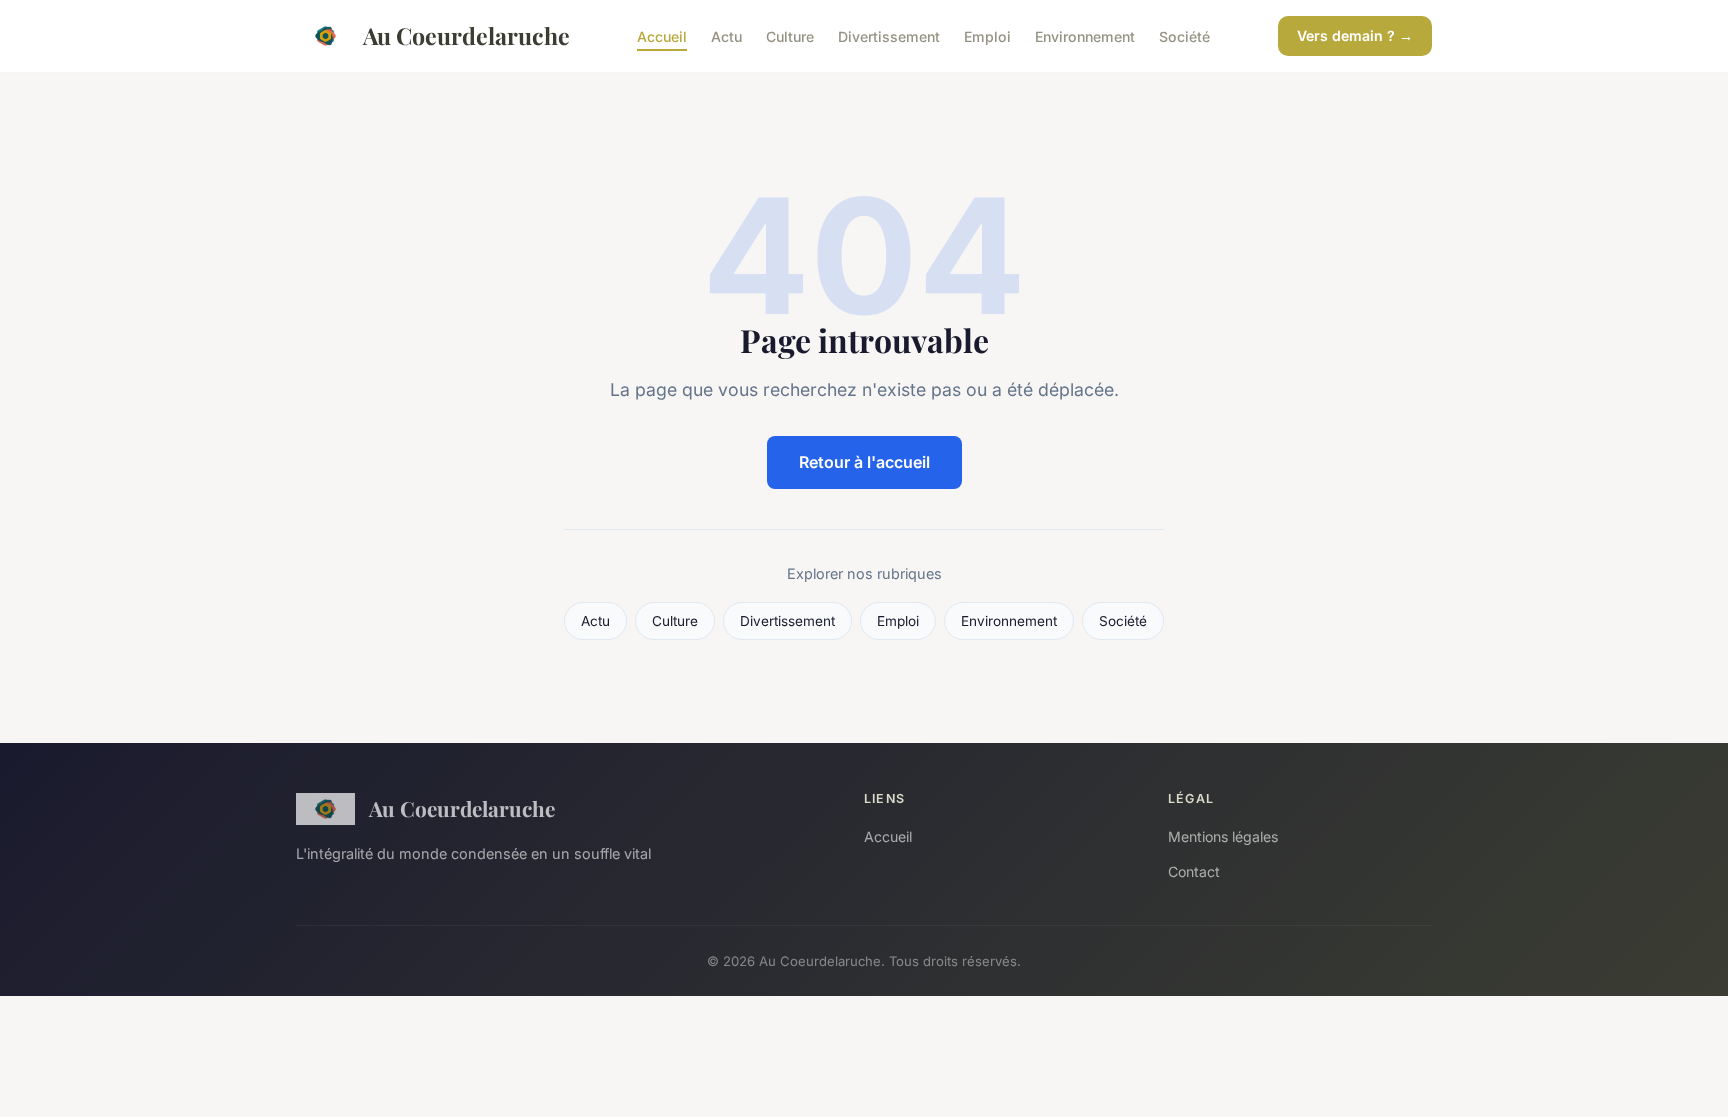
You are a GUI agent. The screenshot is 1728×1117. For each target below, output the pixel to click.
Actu (726, 35)
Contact (1194, 871)
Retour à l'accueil (864, 462)
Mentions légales (1223, 836)
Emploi (987, 35)
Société (1184, 35)
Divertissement (889, 35)
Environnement (1085, 35)
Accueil (662, 35)
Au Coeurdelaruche (466, 35)
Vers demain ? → (1355, 35)
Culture (790, 35)
